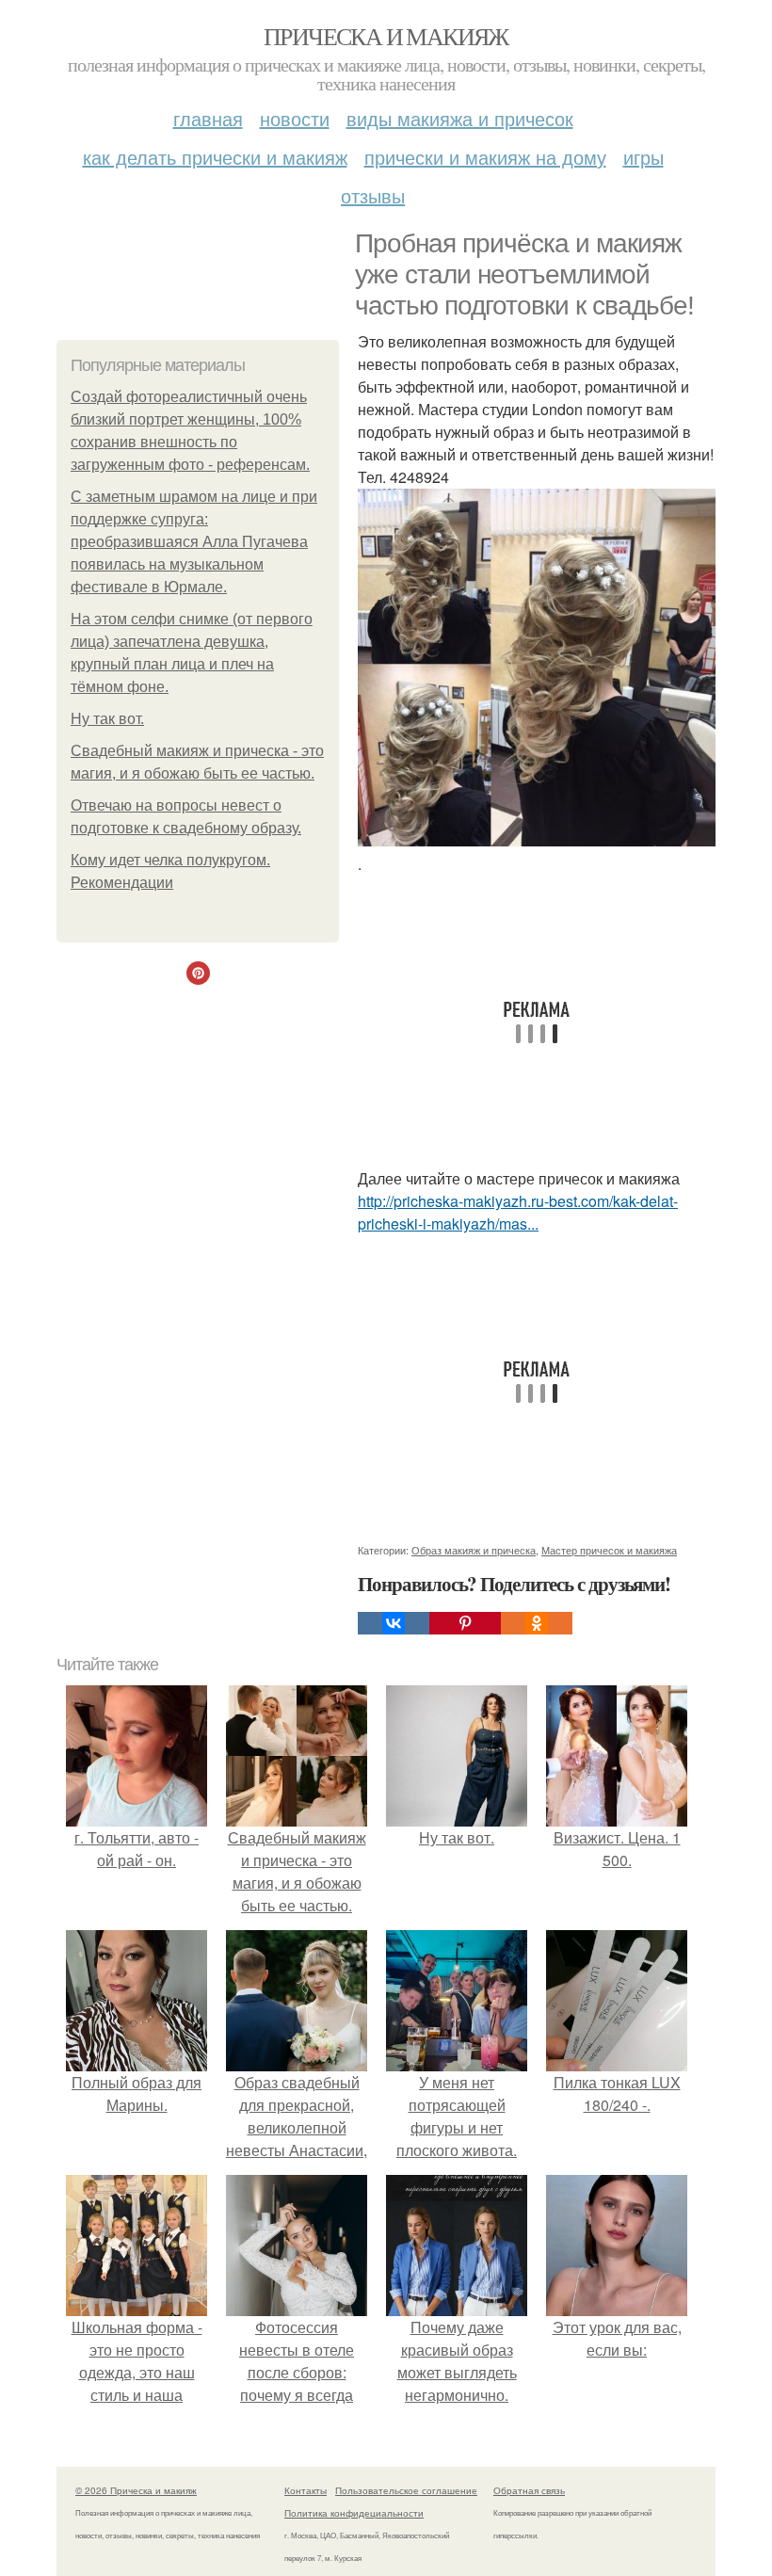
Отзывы (373, 195)
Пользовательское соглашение (406, 2490)
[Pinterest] (465, 1623)
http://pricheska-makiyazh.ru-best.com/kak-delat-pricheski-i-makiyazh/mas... (518, 1212)
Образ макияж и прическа (474, 1550)
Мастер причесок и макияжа (609, 1550)
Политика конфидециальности (354, 2513)
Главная (208, 118)
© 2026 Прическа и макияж (136, 2490)
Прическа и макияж (386, 36)
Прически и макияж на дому (485, 157)
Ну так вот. (107, 719)
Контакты (306, 2490)
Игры (643, 157)
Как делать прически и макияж (215, 157)
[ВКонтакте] (394, 1623)
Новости (295, 118)
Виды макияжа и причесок (460, 118)
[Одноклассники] (537, 1623)
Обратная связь (529, 2490)
